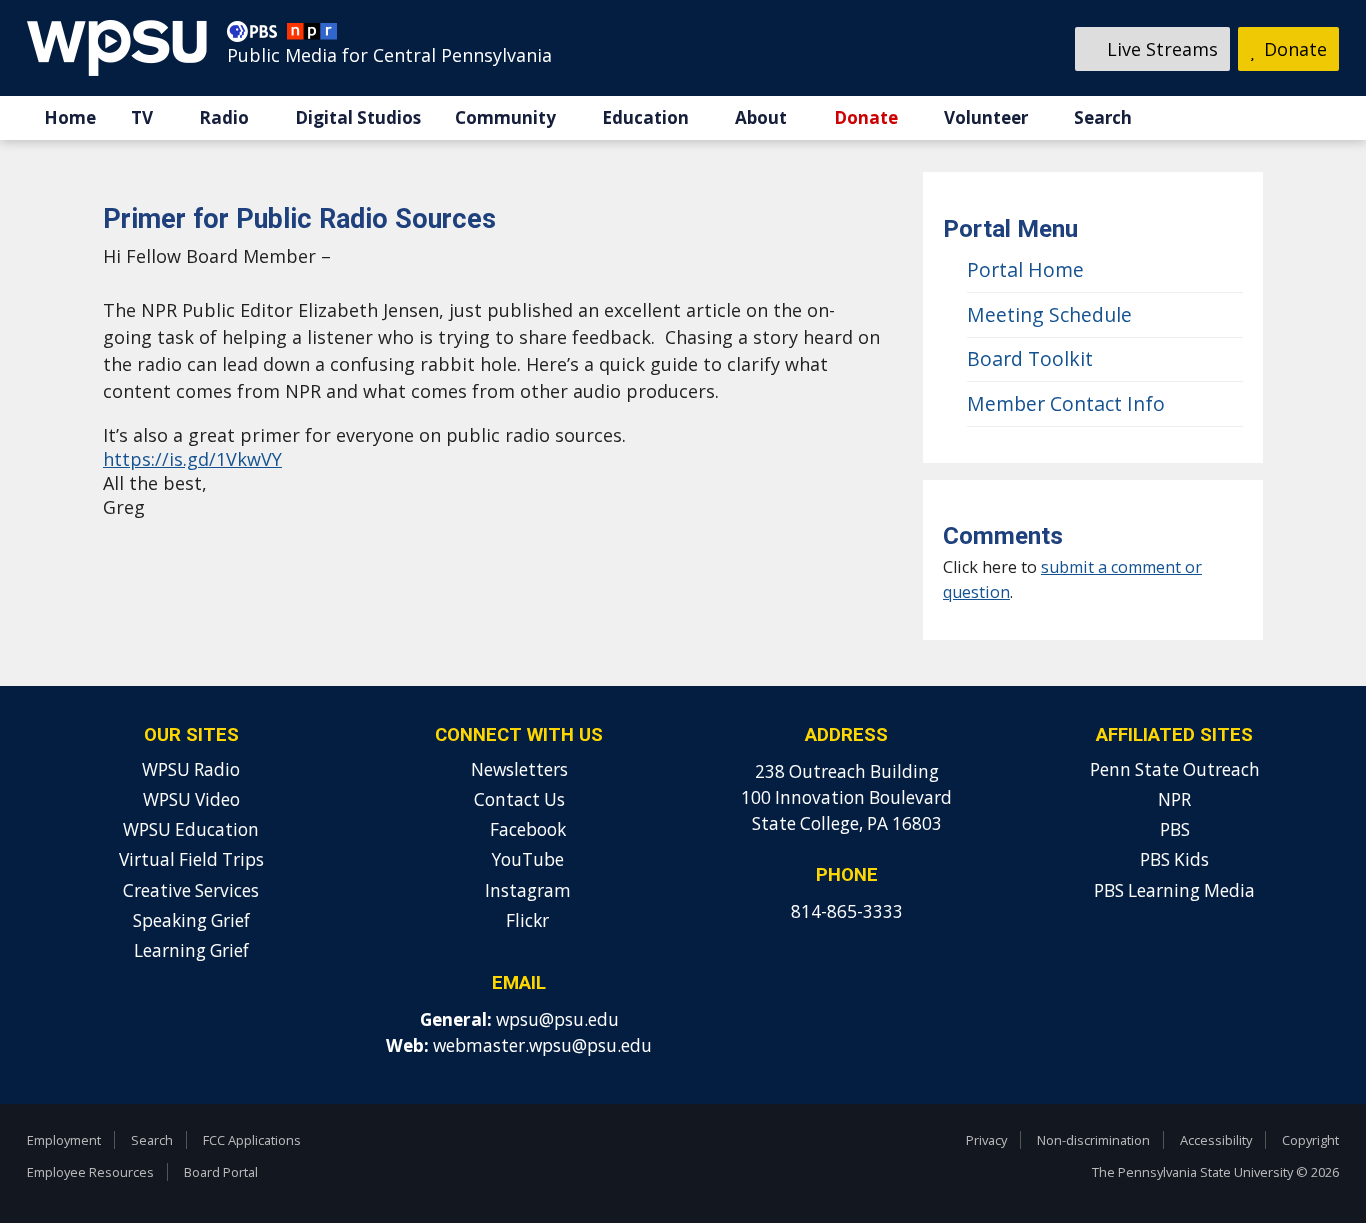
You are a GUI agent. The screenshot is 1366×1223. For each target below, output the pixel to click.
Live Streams (1160, 49)
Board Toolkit (1030, 358)
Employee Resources (90, 1172)
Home (70, 117)
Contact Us (519, 799)
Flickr (525, 920)
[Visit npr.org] (312, 36)
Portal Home (1025, 269)
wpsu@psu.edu (557, 1019)
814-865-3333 (847, 911)
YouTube (526, 859)
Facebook (526, 829)
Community (505, 117)
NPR (1174, 799)
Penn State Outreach (1175, 769)
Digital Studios (358, 117)
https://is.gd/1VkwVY (192, 459)
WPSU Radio (191, 769)
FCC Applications (252, 1140)
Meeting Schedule (1049, 314)
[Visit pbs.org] (257, 36)
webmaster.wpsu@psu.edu (542, 1045)
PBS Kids (1174, 859)
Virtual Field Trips (191, 859)
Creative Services (191, 890)
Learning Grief (191, 950)
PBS (1175, 829)
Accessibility (1216, 1140)
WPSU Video (191, 799)
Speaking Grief (191, 920)
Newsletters (519, 769)
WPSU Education (191, 829)
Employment (64, 1140)
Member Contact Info (1066, 403)
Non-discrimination (1093, 1140)
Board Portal (221, 1172)
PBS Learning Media (1174, 890)
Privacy (986, 1140)
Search (1103, 117)
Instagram (526, 890)
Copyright (1310, 1140)
